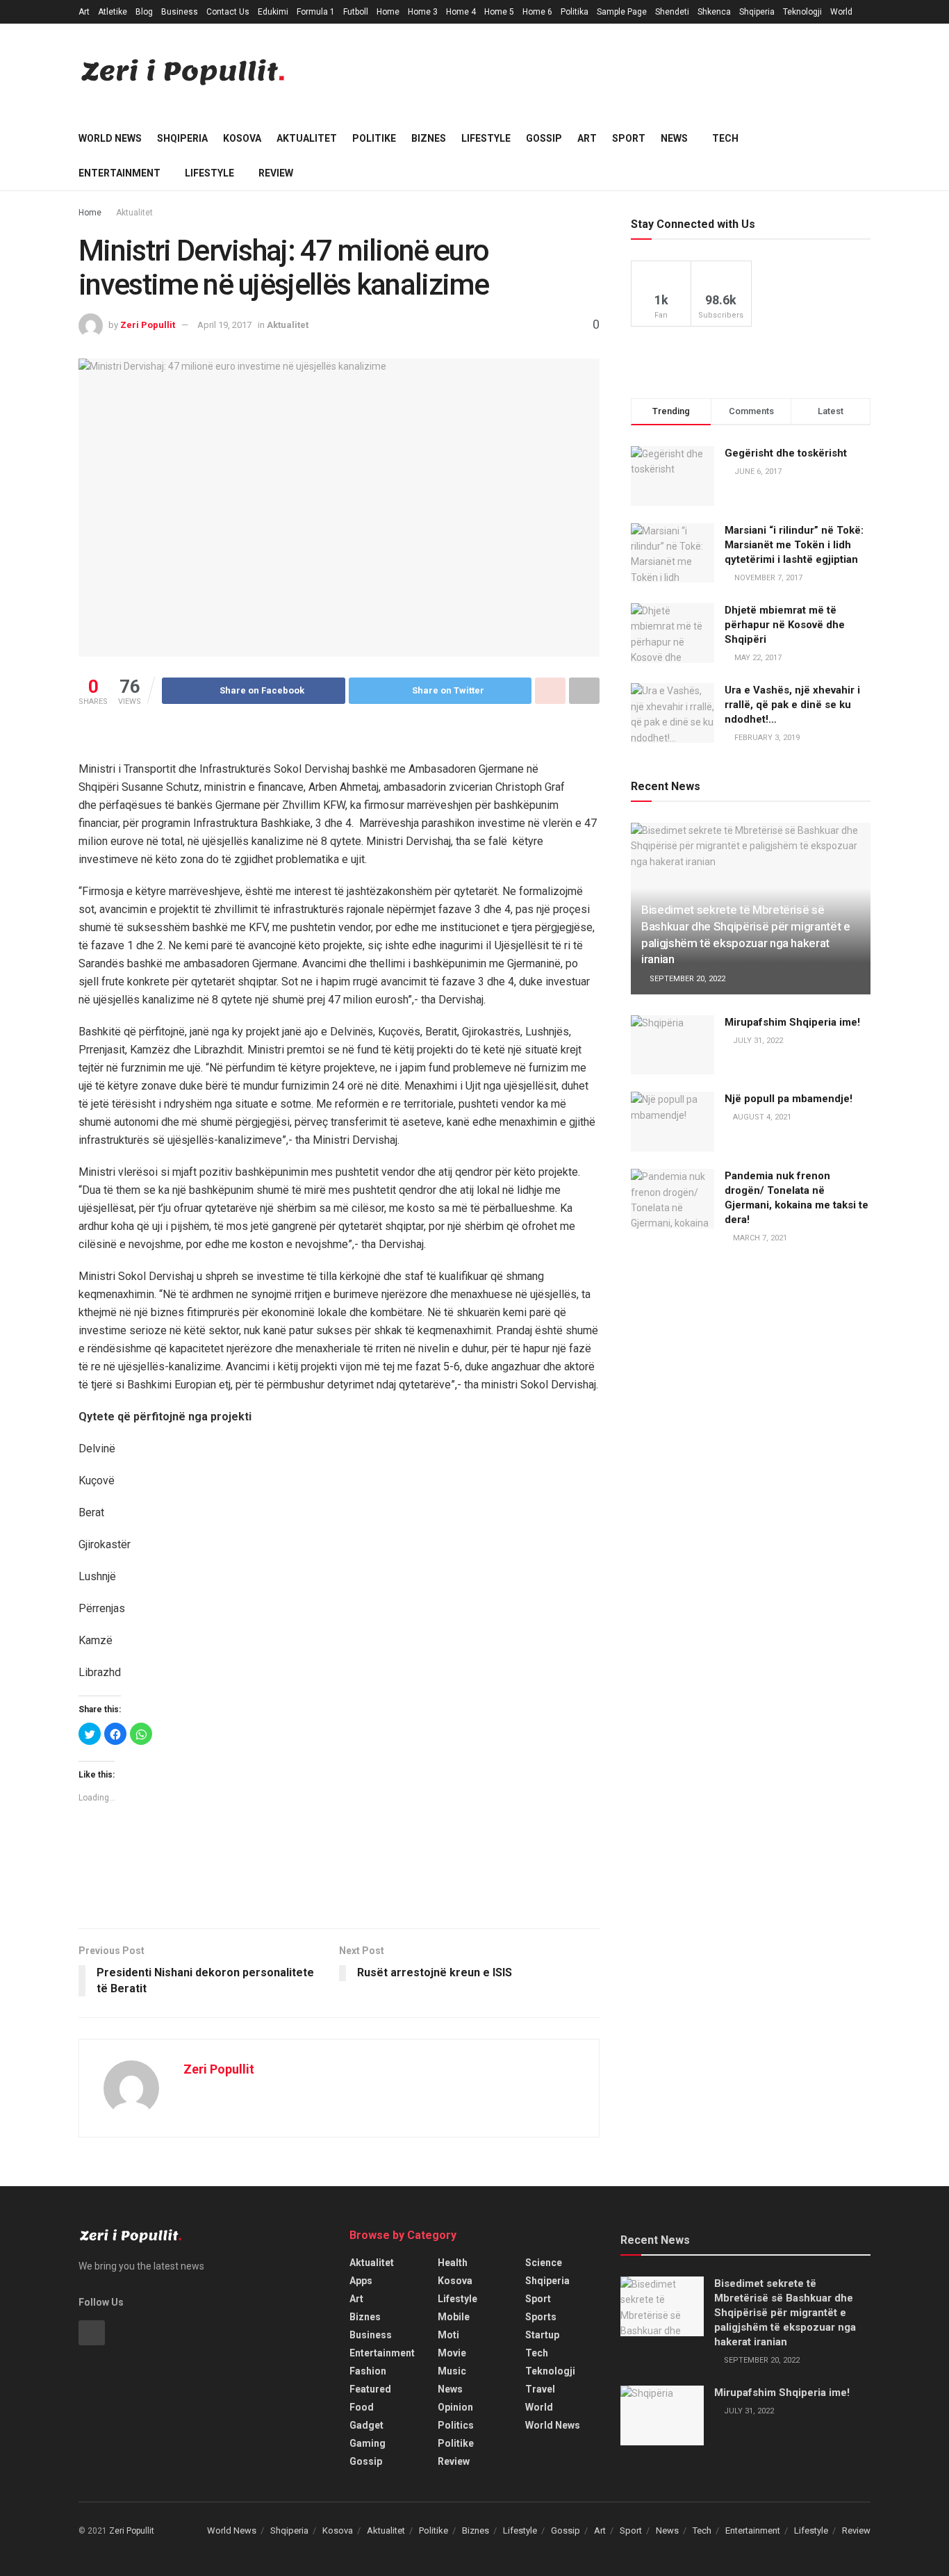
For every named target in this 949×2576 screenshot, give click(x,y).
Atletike (113, 12)
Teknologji (802, 12)
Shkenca (714, 12)
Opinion (455, 2407)
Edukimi (273, 12)
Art (84, 12)
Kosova (242, 138)
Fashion (368, 2371)
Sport (629, 138)
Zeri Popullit (148, 325)
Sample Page (622, 12)
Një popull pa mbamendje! (789, 1099)
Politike (374, 138)
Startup (542, 2335)
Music (452, 2371)
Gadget (366, 2425)
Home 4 (461, 12)
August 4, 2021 (761, 1117)
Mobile (454, 2317)
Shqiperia (757, 12)
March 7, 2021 (759, 1238)
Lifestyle (486, 138)
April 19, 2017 (224, 325)
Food (362, 2407)
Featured (370, 2389)
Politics (456, 2425)
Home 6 (537, 12)
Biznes (429, 138)
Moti (448, 2335)
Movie (452, 2353)
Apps (361, 2281)
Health (453, 2263)
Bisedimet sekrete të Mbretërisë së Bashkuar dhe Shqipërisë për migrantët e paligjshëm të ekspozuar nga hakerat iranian (785, 2313)
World (841, 12)
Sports (541, 2317)
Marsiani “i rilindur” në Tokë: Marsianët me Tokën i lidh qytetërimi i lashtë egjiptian (794, 545)
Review (276, 173)
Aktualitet (307, 138)
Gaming (368, 2443)
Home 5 (499, 12)
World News (110, 138)
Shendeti (672, 12)
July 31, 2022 (757, 1041)
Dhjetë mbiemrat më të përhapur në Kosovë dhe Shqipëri (785, 625)
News (674, 138)
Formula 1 (316, 12)
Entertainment (119, 173)
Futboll (356, 12)
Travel (540, 2389)
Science (544, 2263)
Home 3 (423, 12)
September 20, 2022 (686, 979)
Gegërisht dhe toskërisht (786, 453)
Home (388, 12)
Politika (575, 12)
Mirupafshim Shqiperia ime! (792, 1022)
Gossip (544, 138)
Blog (144, 12)
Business (180, 12)
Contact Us (228, 12)
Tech (725, 138)
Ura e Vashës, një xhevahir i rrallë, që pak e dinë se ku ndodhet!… (792, 705)
